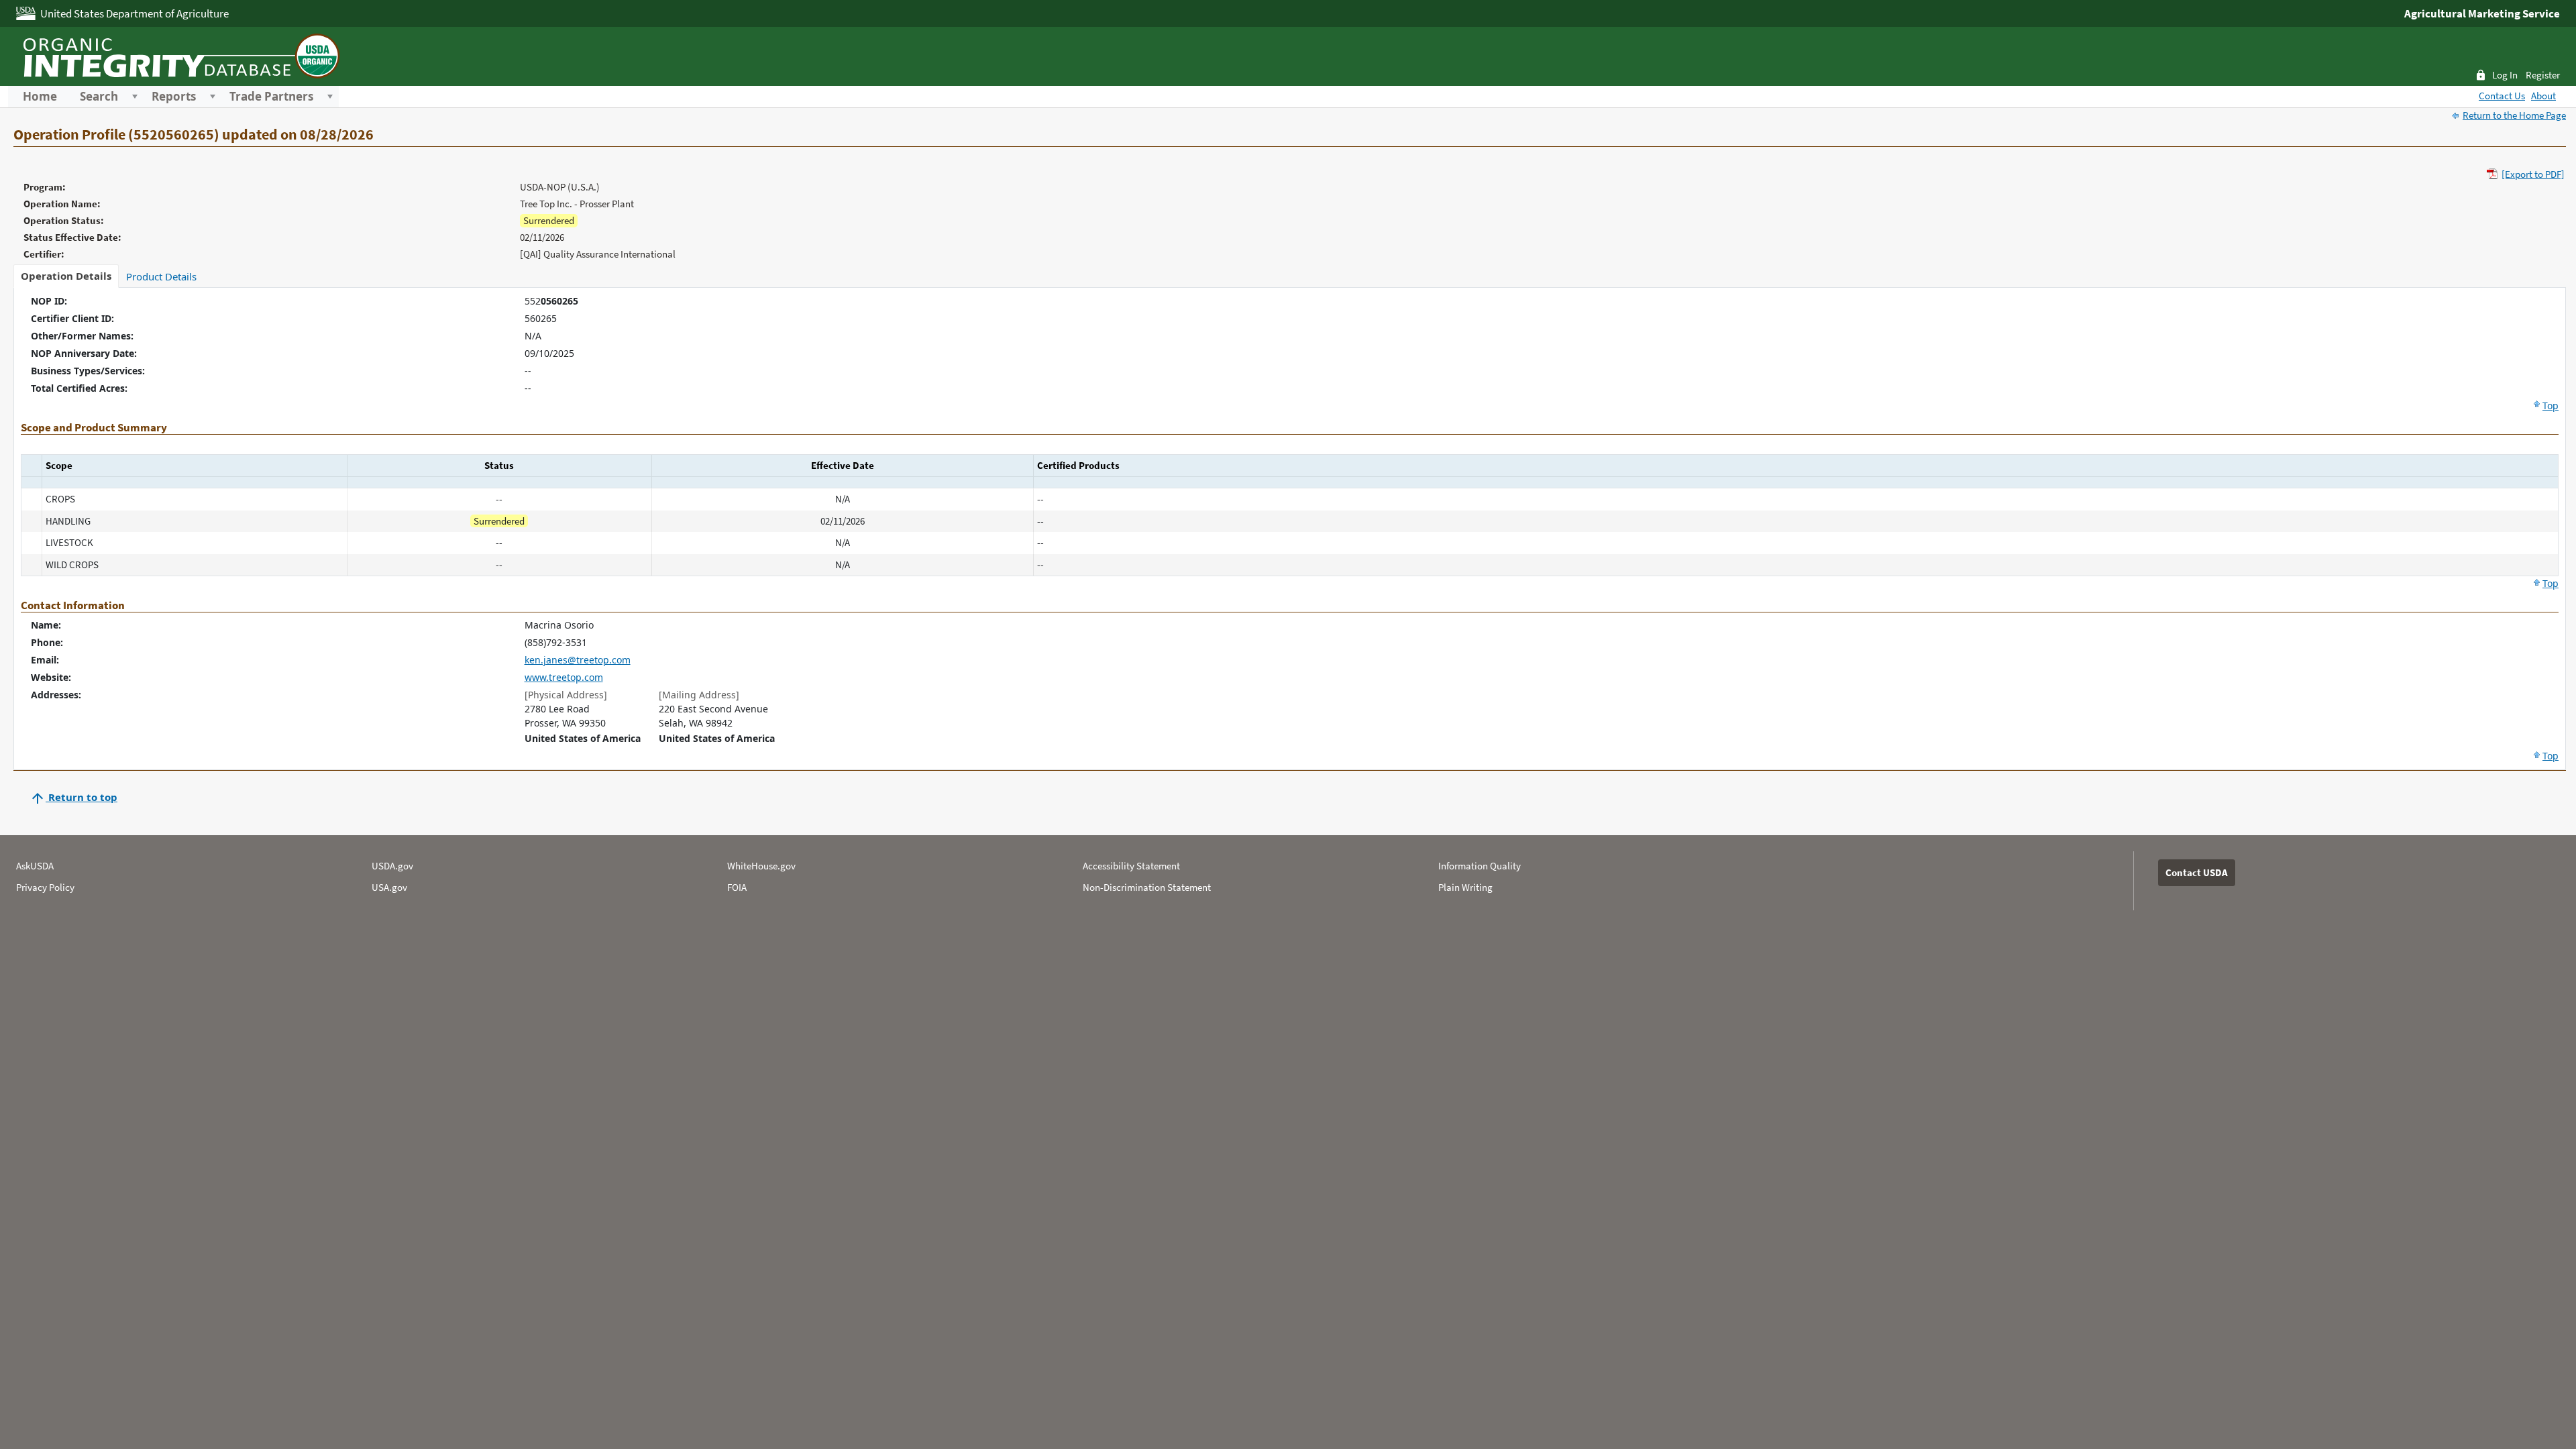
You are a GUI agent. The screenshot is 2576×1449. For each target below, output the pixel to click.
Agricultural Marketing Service (2482, 13)
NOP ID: (49, 301)
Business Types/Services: (88, 371)
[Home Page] (179, 54)
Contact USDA (2197, 872)
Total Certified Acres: (79, 388)
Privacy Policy (45, 887)
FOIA (737, 887)
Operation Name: (62, 204)
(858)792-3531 (556, 642)
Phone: (47, 642)
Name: (46, 625)
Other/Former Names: (82, 336)
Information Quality (1480, 866)
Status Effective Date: (72, 237)
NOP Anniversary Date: (84, 353)
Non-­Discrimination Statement (1147, 887)
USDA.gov (392, 866)
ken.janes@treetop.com (578, 660)
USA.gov (389, 887)
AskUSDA (35, 866)
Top (2551, 406)
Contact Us (2502, 96)
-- (528, 371)
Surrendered (549, 220)
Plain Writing (1465, 887)
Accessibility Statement (1131, 866)
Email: (45, 660)
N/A (533, 336)
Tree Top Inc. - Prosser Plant (577, 204)
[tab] (66, 276)
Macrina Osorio (559, 625)
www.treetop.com (564, 677)
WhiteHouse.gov (761, 866)
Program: (45, 187)
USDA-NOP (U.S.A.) (560, 187)
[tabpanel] (1290, 529)
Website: (51, 677)
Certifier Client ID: (72, 318)
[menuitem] (40, 97)
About (2543, 96)
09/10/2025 (549, 353)
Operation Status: (64, 220)
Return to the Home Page (2514, 115)
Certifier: (44, 254)
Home (40, 97)
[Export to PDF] (2533, 174)
